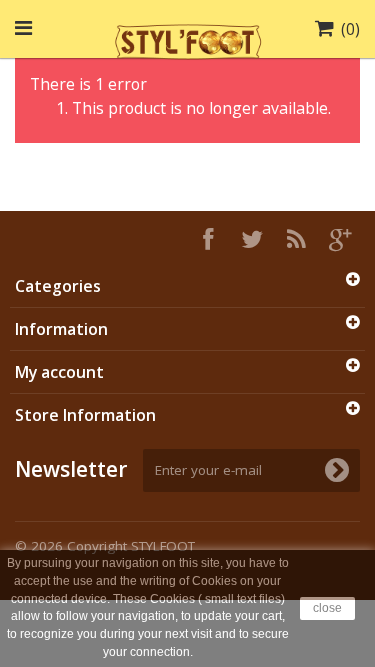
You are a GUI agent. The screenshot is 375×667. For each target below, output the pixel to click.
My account (59, 372)
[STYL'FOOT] (188, 39)
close (327, 608)
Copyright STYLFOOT (131, 546)
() (350, 29)
